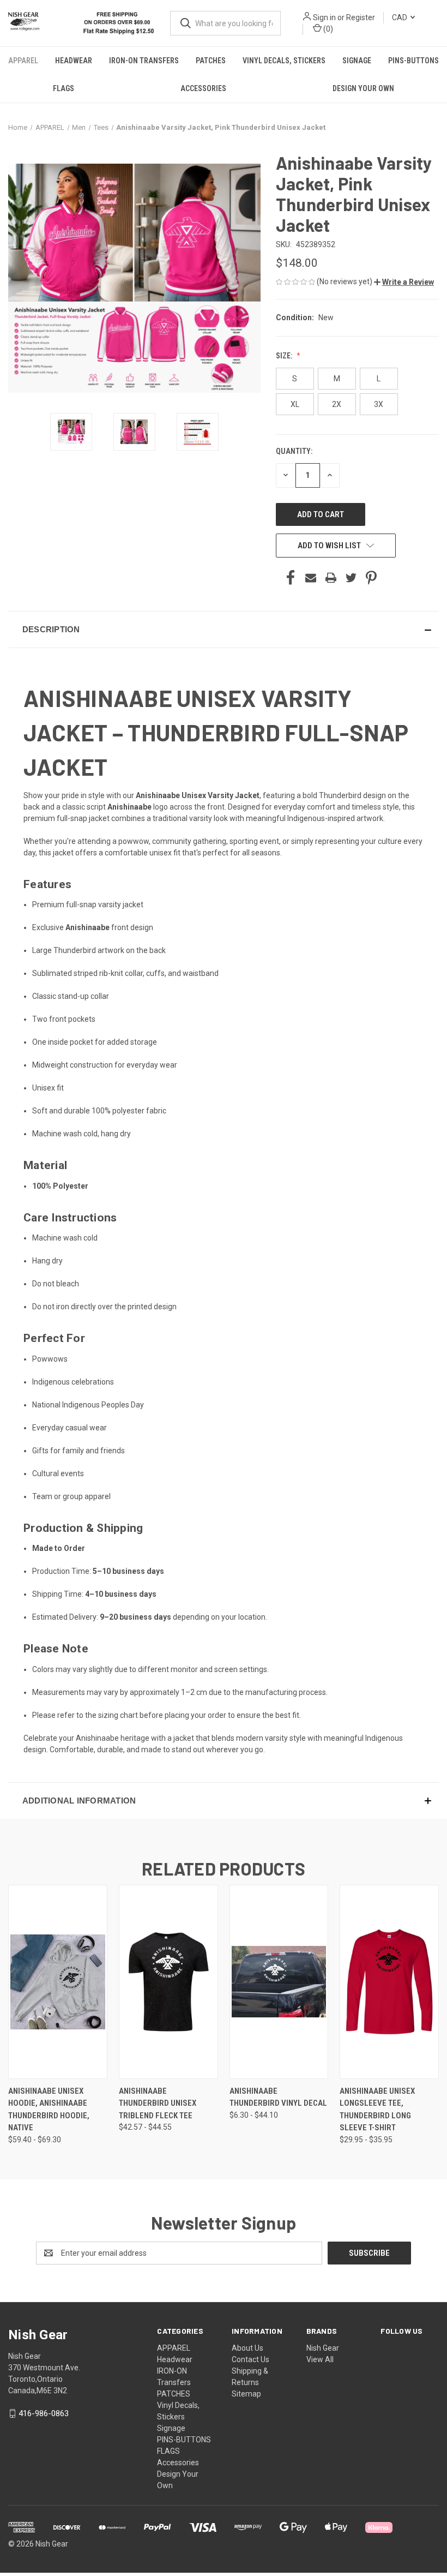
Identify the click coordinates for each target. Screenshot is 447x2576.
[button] (404, 282)
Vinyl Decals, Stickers (284, 61)
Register (361, 17)
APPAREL (23, 61)
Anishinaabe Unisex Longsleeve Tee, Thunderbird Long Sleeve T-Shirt (377, 2110)
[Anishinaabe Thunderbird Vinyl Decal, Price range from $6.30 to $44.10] (279, 1982)
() (327, 29)
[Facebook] (291, 578)
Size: (285, 356)
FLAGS (64, 88)
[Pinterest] (371, 578)
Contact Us (250, 2359)
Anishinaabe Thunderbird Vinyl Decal (278, 2097)
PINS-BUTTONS (413, 61)
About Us (247, 2348)
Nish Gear (323, 2348)
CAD (400, 17)
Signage (357, 61)
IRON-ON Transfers (144, 61)
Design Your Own (363, 88)
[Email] (311, 578)
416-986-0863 (44, 2413)
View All (320, 2359)
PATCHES (211, 61)
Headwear (74, 61)
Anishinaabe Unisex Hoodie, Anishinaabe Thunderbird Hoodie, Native (49, 2110)
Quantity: (294, 451)
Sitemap (246, 2394)
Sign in (324, 17)
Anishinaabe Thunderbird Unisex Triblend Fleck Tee (158, 2103)
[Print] (331, 578)
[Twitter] (351, 578)
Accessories (203, 88)
